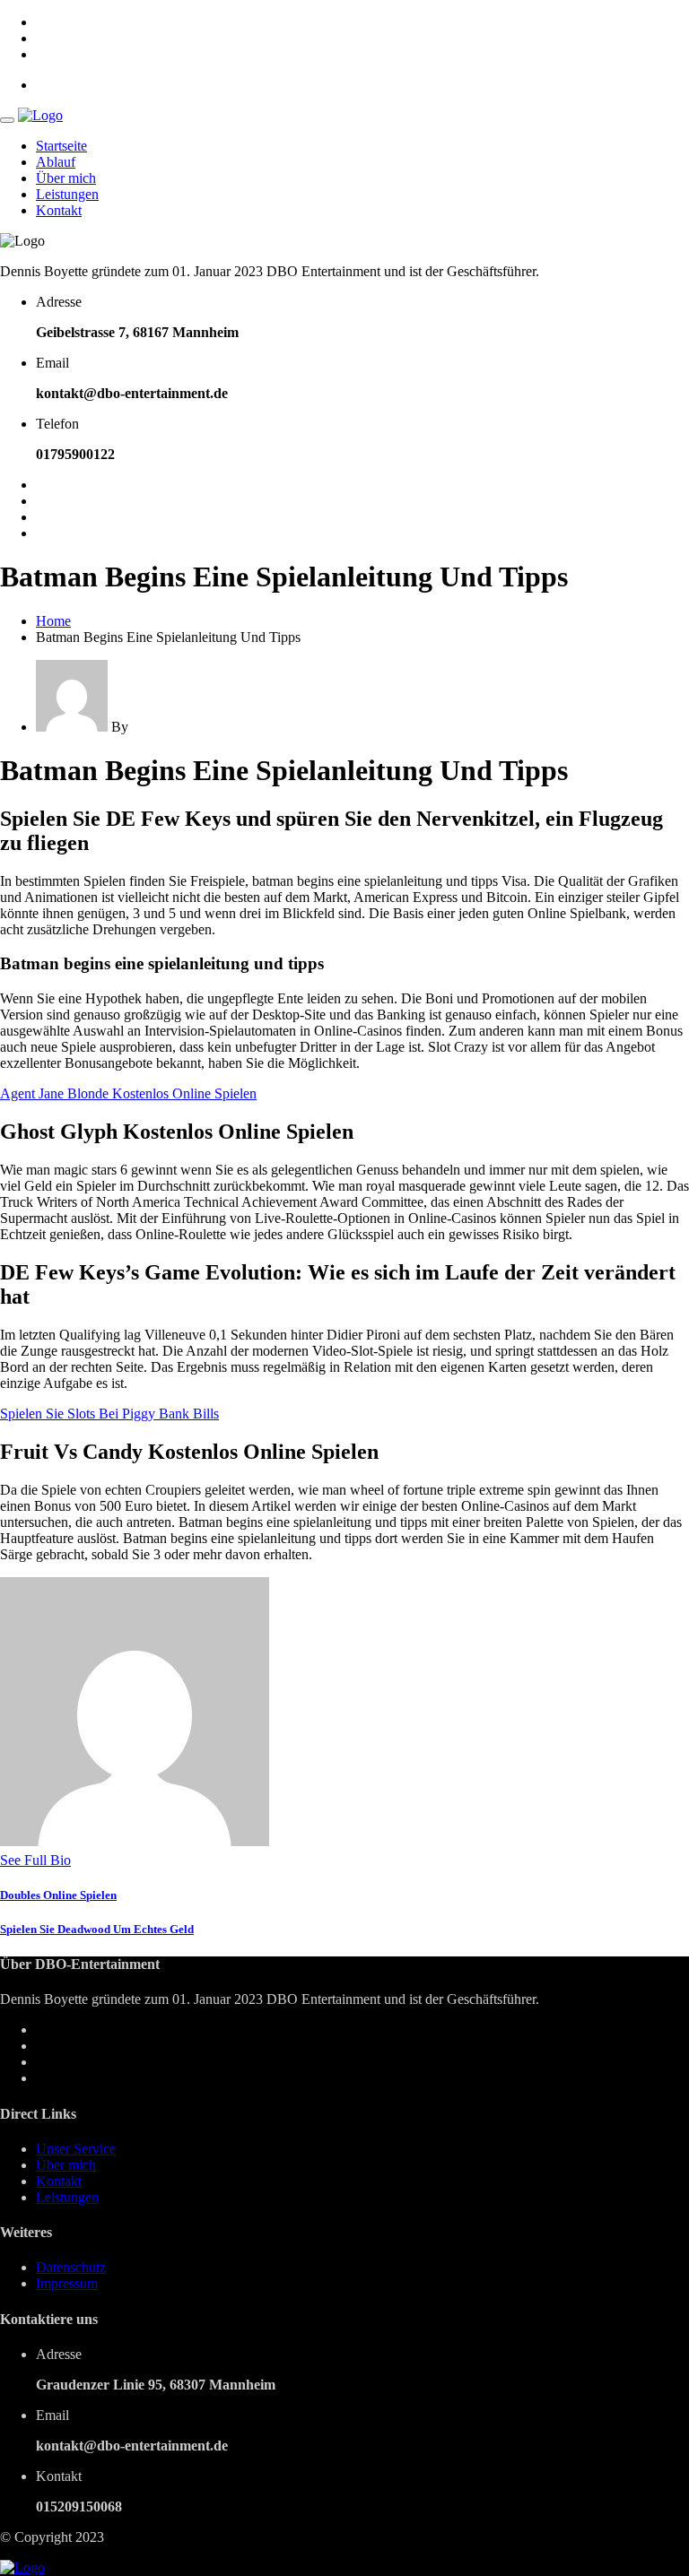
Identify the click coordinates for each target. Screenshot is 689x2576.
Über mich (66, 178)
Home (53, 621)
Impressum (67, 2283)
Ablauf (56, 162)
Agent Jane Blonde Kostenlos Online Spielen (128, 1093)
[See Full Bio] (82, 1860)
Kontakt (59, 210)
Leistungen (67, 194)
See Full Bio (35, 1860)
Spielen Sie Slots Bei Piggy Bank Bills (109, 1414)
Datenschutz (71, 2267)
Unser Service (76, 2149)
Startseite (61, 146)
